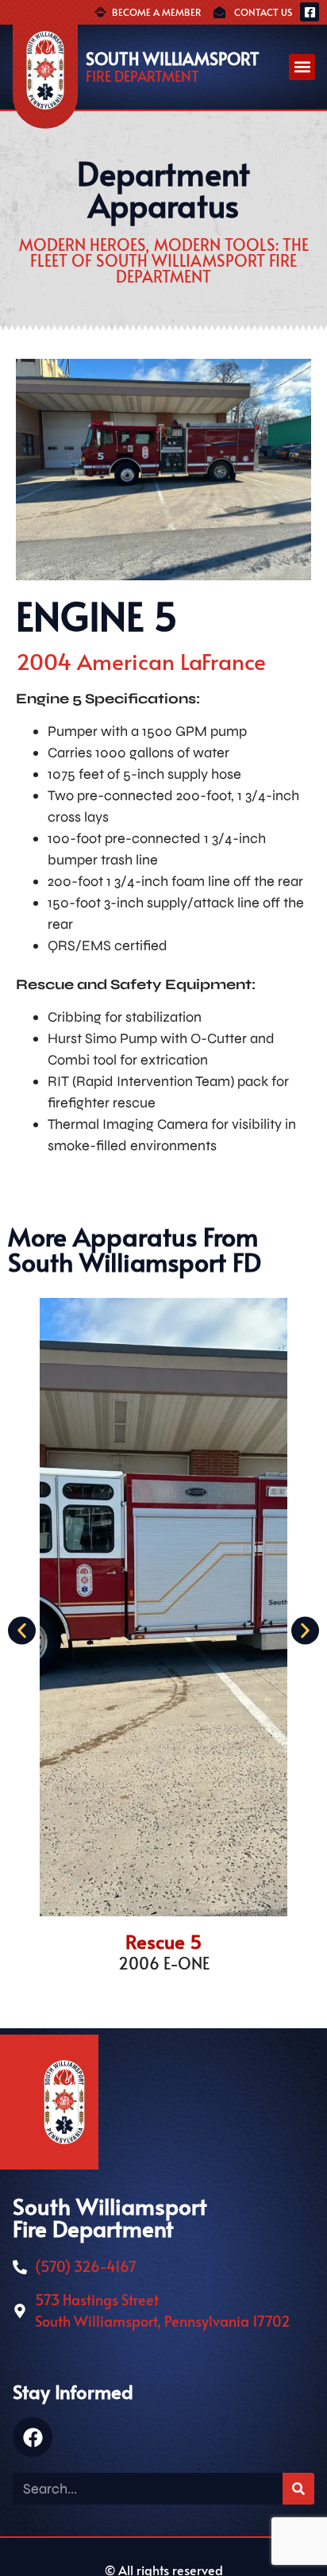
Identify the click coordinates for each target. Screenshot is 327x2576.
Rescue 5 (164, 1941)
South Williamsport (173, 58)
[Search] (298, 2489)
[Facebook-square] (310, 12)
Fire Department (142, 76)
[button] (302, 67)
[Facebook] (33, 2437)
